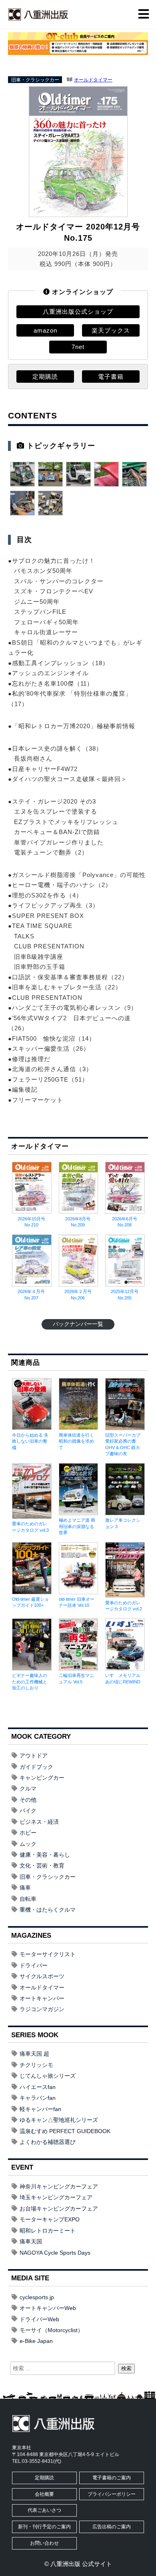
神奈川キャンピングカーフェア (59, 2186)
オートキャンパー (42, 1998)
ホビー (28, 1833)
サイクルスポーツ (42, 1976)
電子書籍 (111, 377)
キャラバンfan (38, 2098)
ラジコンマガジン (42, 2009)
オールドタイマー (93, 80)
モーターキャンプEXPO (50, 2219)
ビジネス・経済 (39, 1822)
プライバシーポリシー (112, 2494)
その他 (28, 1800)
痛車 (25, 1888)
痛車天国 (31, 2241)
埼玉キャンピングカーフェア (56, 2197)
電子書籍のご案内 (112, 2478)
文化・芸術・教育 (42, 1866)
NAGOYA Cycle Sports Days (55, 2253)
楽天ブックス (111, 330)
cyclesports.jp (37, 2297)
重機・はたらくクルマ (48, 1910)
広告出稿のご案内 (112, 2527)
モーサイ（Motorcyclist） (51, 2330)
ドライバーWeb (39, 2319)
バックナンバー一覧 (78, 1324)
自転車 (28, 1899)
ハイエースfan (38, 2087)
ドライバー (34, 1965)
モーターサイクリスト (48, 1954)
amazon (45, 330)
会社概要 (44, 2494)
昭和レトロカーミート (48, 2231)
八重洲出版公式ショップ (78, 312)
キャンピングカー (42, 1778)
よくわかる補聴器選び (48, 2142)
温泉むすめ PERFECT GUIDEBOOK (65, 2131)
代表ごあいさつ (44, 2510)
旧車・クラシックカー (35, 80)
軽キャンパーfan (40, 2109)
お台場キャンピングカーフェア (59, 2209)
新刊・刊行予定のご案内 (44, 2527)
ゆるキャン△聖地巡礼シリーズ (59, 2120)
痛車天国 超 (34, 2054)
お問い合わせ (44, 2543)
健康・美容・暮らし (45, 1855)
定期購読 (45, 377)
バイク (28, 1811)
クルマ (28, 1788)
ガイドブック (36, 1767)
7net (78, 347)
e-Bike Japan (36, 2341)
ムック (28, 1844)
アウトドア (34, 1756)
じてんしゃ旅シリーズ (48, 2076)
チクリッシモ (36, 2065)
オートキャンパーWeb (48, 2308)
